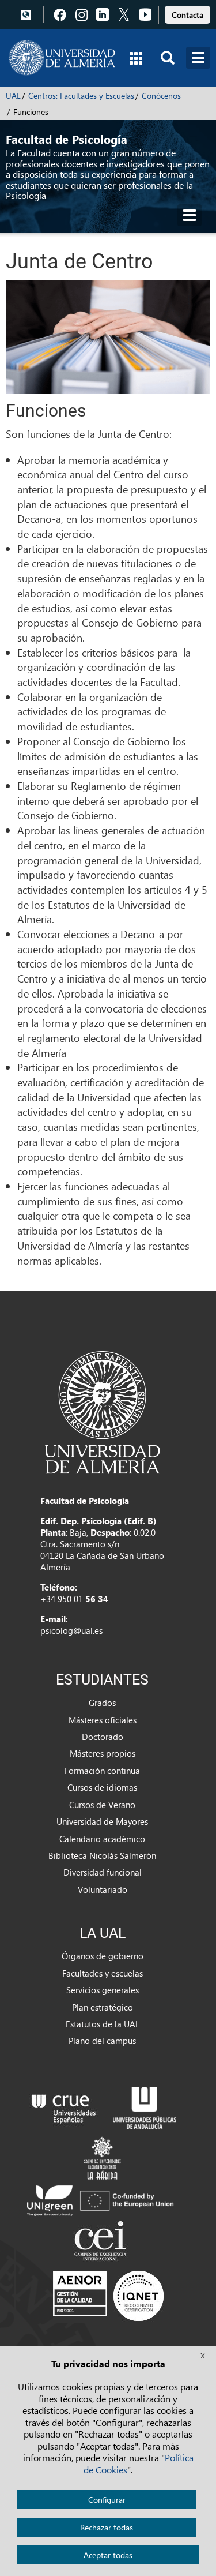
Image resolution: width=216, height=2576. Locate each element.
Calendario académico (102, 1839)
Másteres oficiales (103, 1720)
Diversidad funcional (103, 1872)
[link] (187, 13)
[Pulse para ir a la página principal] (62, 58)
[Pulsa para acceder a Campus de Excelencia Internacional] (102, 2242)
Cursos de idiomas (102, 1787)
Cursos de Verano (102, 1805)
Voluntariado (103, 1889)
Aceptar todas (108, 2555)
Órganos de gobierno (103, 1956)
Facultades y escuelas (103, 1973)
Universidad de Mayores (102, 1821)
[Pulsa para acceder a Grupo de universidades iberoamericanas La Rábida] (102, 2157)
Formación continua (102, 1771)
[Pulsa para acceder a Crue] (64, 2106)
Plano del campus (102, 2041)
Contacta (187, 15)
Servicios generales (103, 1990)
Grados (102, 1703)
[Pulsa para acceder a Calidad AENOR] (108, 2296)
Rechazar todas (107, 2527)
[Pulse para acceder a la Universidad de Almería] (103, 1411)
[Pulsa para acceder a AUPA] (145, 2106)
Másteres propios (103, 1753)
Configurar (107, 2500)
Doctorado (103, 1737)
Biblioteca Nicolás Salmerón (102, 1855)
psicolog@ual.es (71, 1630)
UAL (13, 95)
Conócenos (161, 95)
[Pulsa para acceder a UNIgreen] (102, 2199)
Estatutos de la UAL (103, 2024)
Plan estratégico (103, 2007)
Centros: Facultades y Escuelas (81, 95)
